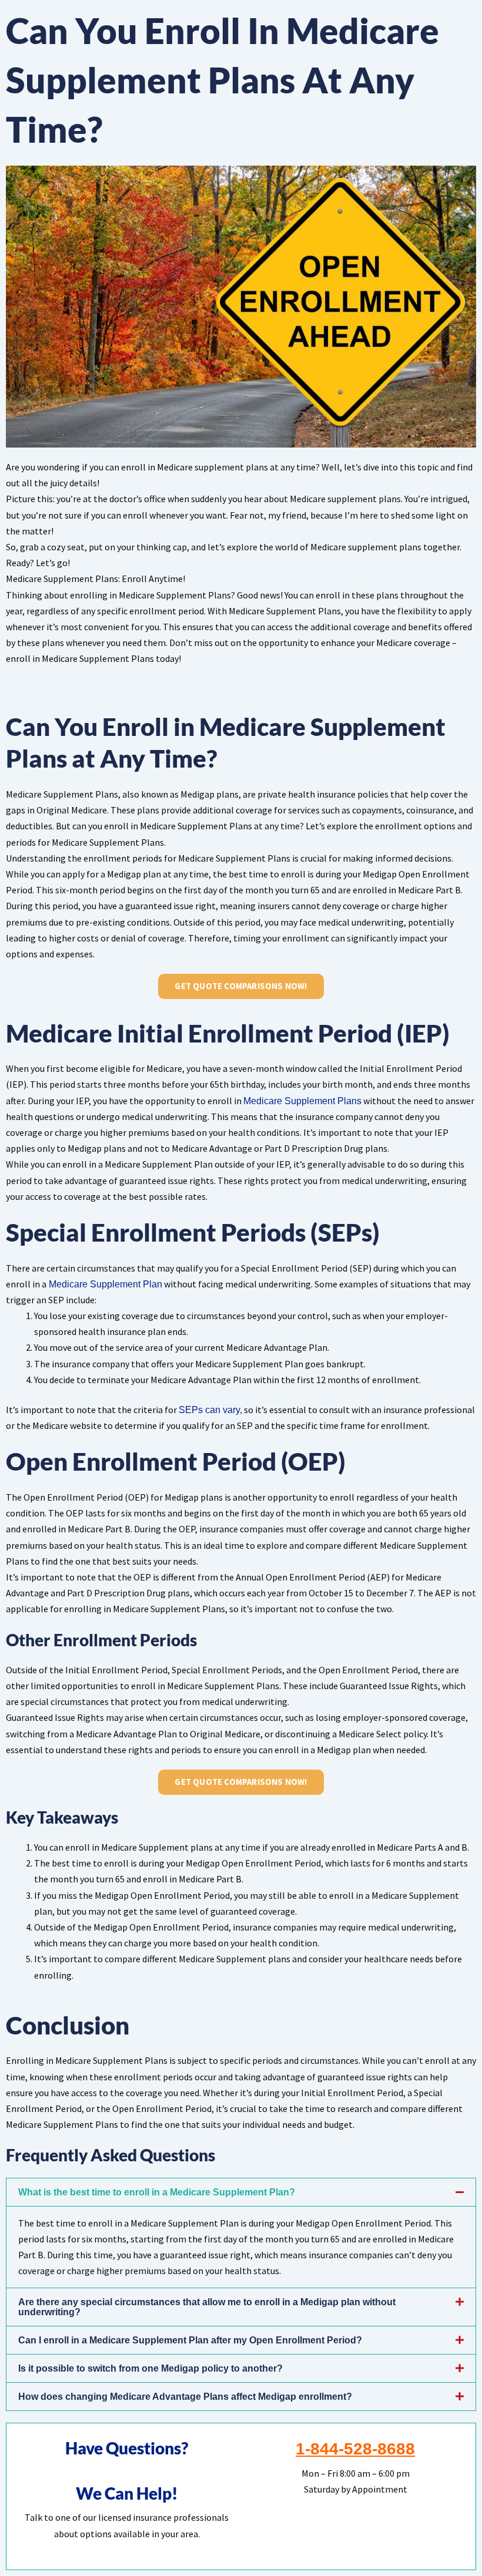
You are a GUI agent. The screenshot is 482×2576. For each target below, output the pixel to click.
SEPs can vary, (210, 1410)
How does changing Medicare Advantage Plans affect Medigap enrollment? (185, 2397)
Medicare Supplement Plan (104, 1284)
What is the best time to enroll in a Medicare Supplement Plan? (157, 2192)
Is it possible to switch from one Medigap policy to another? (150, 2368)
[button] (241, 2192)
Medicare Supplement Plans (302, 1101)
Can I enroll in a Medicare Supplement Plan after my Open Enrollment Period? (190, 2340)
